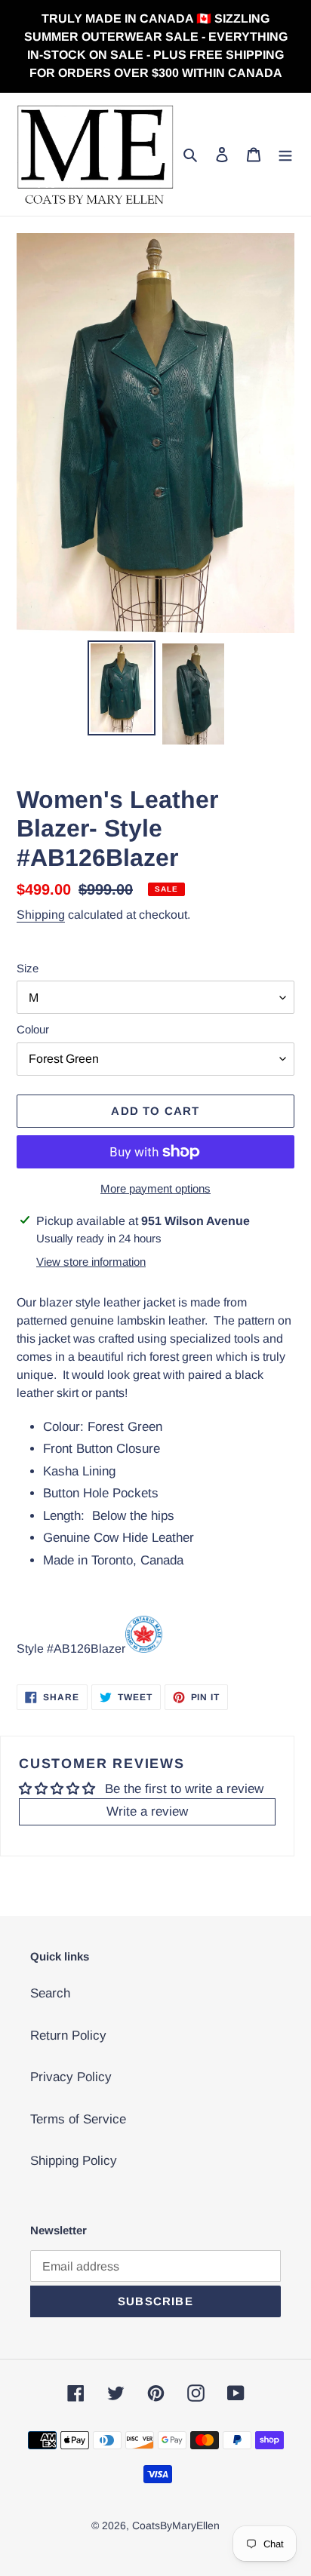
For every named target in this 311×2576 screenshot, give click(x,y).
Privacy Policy (71, 2077)
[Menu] (285, 155)
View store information (91, 1262)
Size (28, 968)
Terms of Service (78, 2119)
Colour (33, 1029)
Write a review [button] (147, 1811)
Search (50, 1993)
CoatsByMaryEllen (176, 2525)
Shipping (41, 915)
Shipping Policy (74, 2161)
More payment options (155, 1188)
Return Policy (68, 2036)
